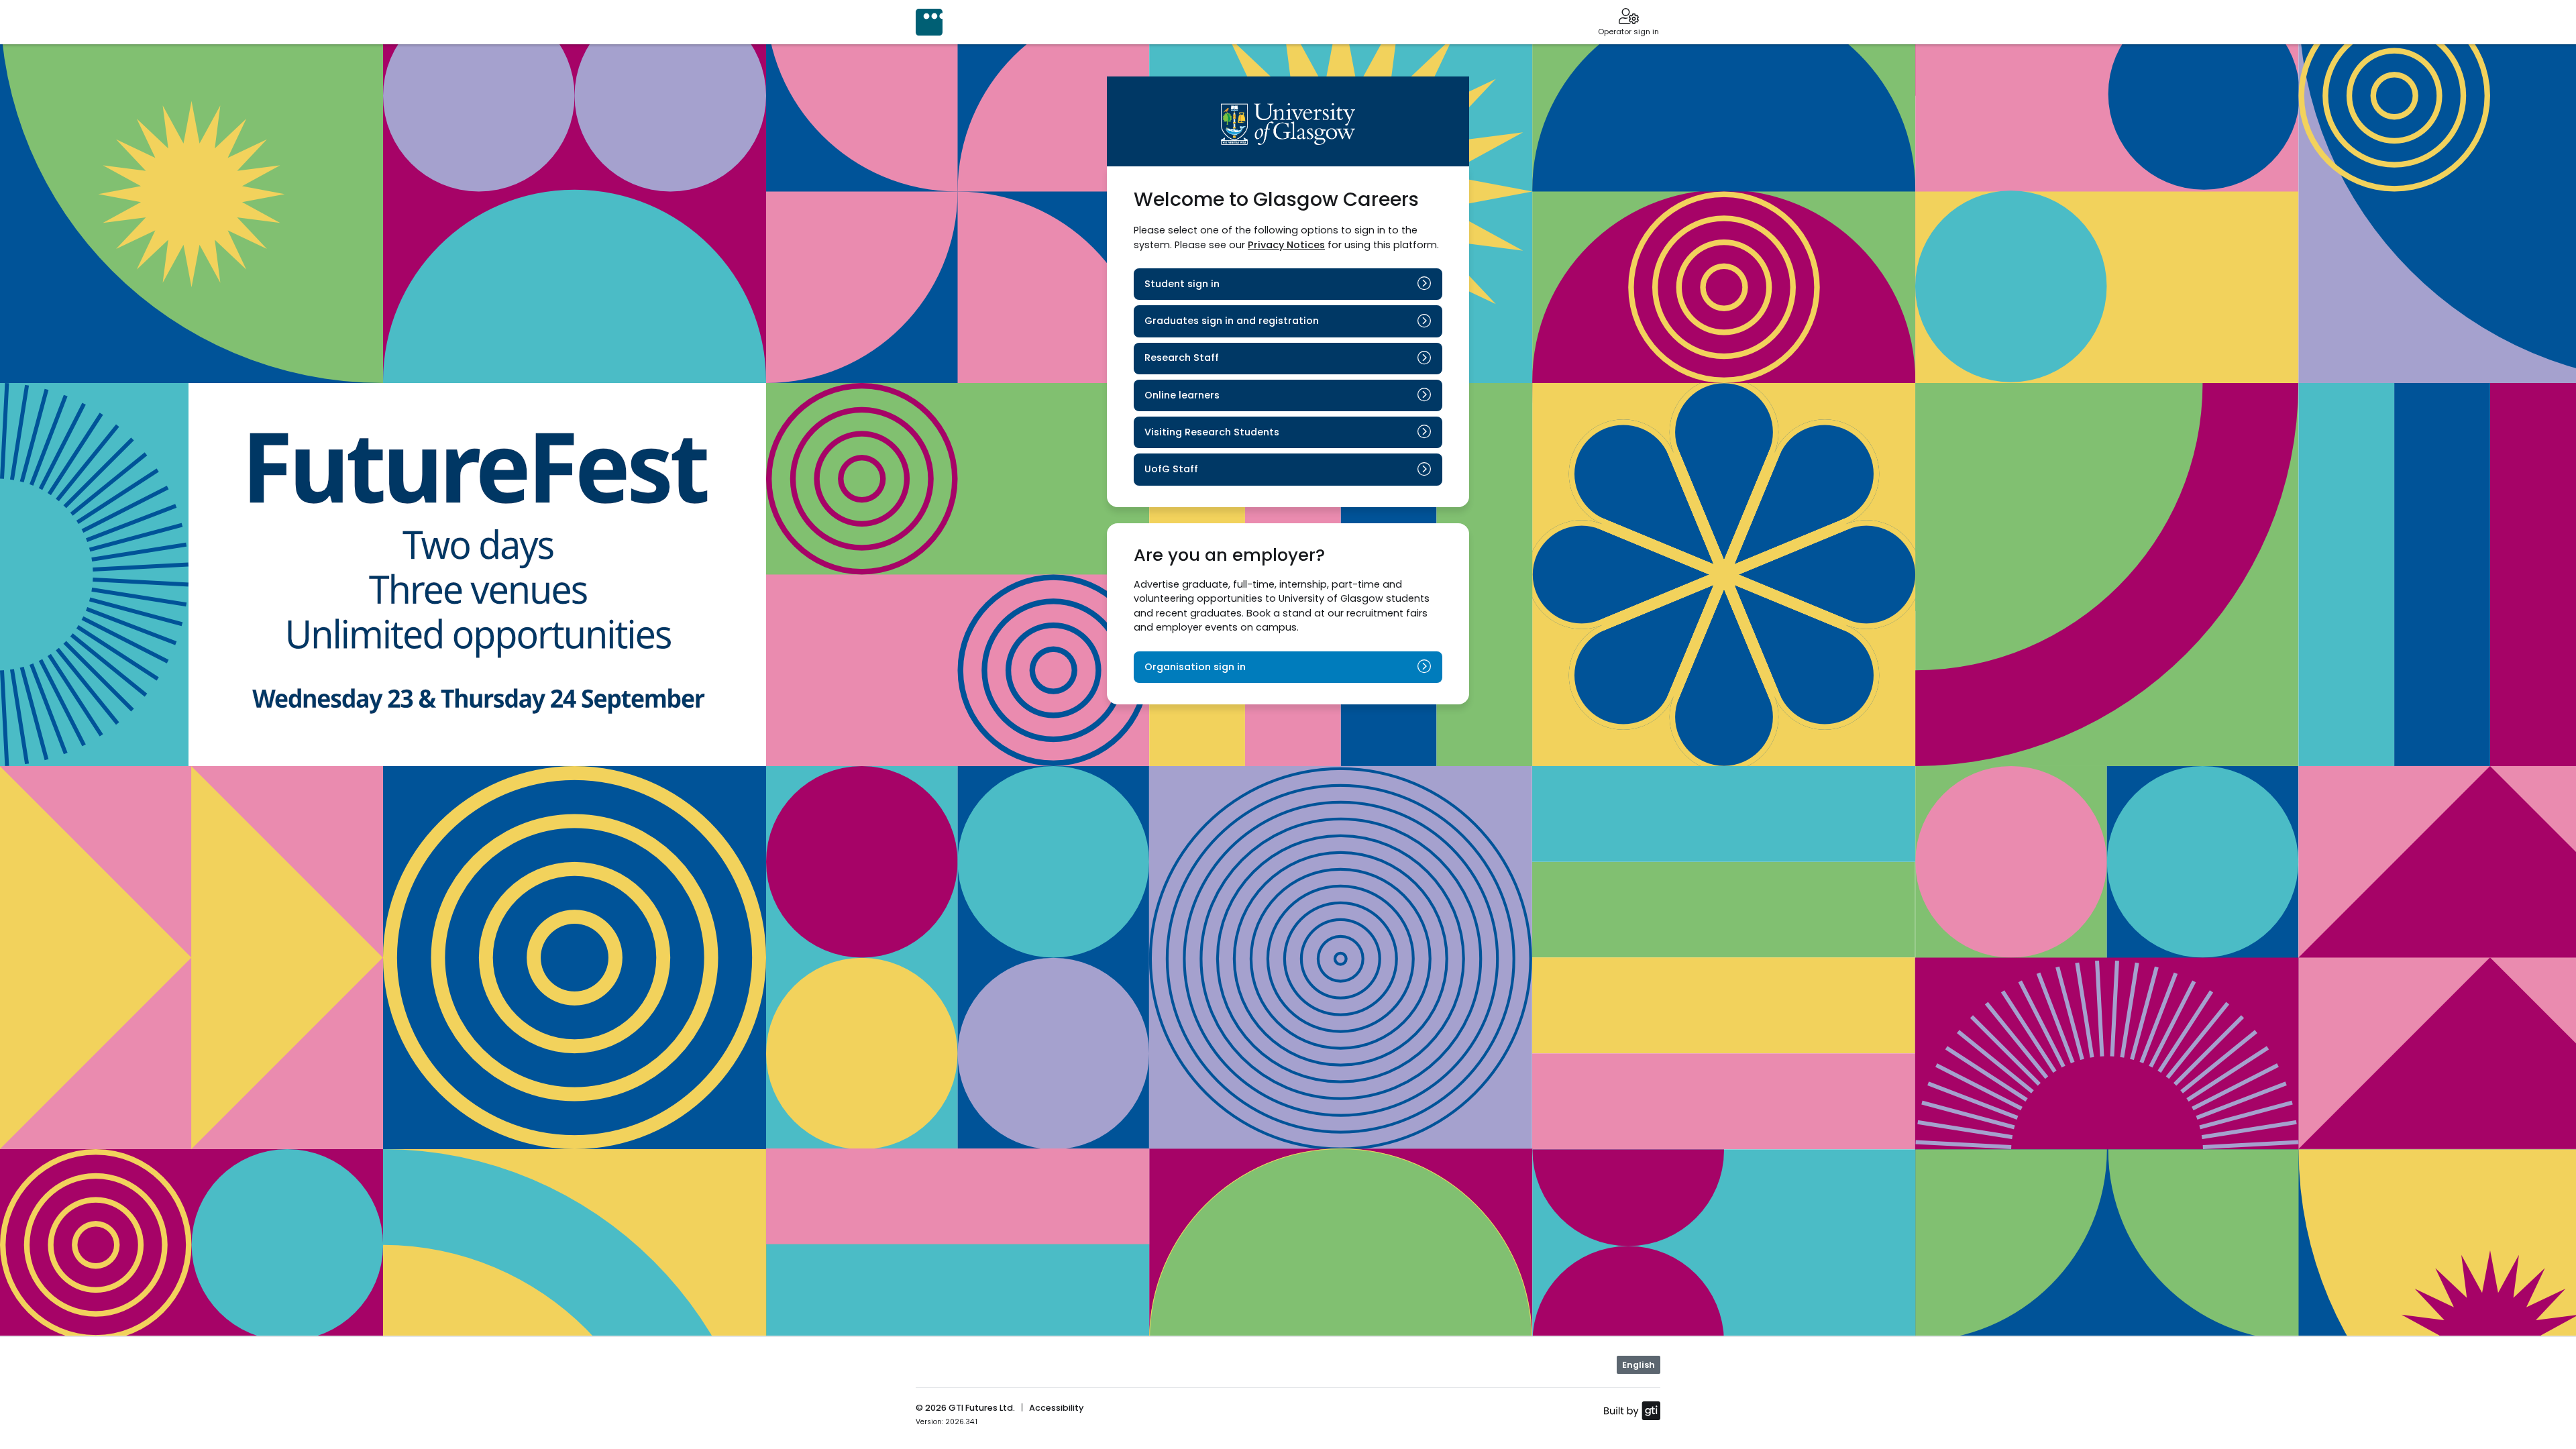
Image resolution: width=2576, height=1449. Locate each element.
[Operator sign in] (1628, 17)
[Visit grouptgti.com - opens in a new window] (1632, 1410)
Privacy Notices (1286, 245)
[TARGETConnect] (929, 22)
